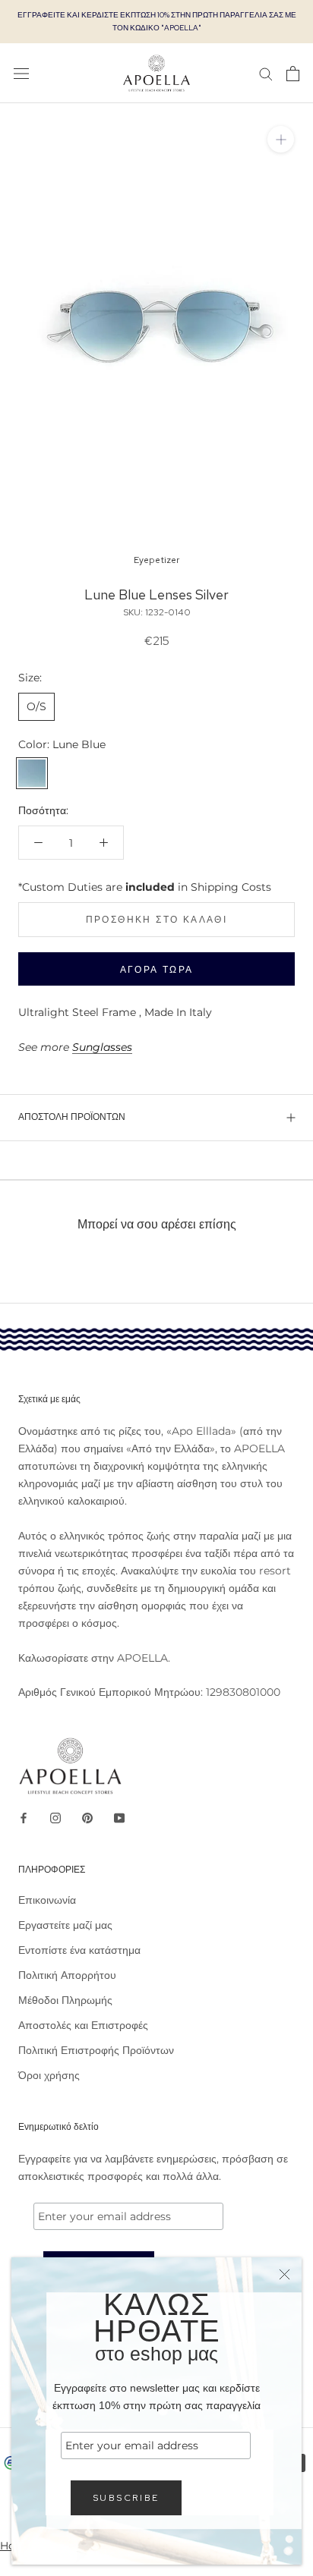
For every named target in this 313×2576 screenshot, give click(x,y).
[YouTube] (119, 1818)
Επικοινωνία (47, 1900)
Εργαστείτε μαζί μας (65, 1925)
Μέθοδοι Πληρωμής (65, 2000)
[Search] (266, 73)
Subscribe (126, 2498)
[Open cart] (293, 74)
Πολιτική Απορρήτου (67, 1975)
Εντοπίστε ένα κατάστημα (79, 1950)
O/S (36, 706)
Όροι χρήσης (49, 2075)
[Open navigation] (21, 73)
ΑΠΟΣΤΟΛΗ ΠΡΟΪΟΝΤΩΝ (72, 1117)
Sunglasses (102, 1047)
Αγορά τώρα (157, 970)
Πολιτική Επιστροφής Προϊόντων (96, 2050)
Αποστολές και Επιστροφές (83, 2025)
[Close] (285, 2274)
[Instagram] (55, 1818)
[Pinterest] (87, 1818)
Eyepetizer (156, 560)
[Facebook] (24, 1818)
